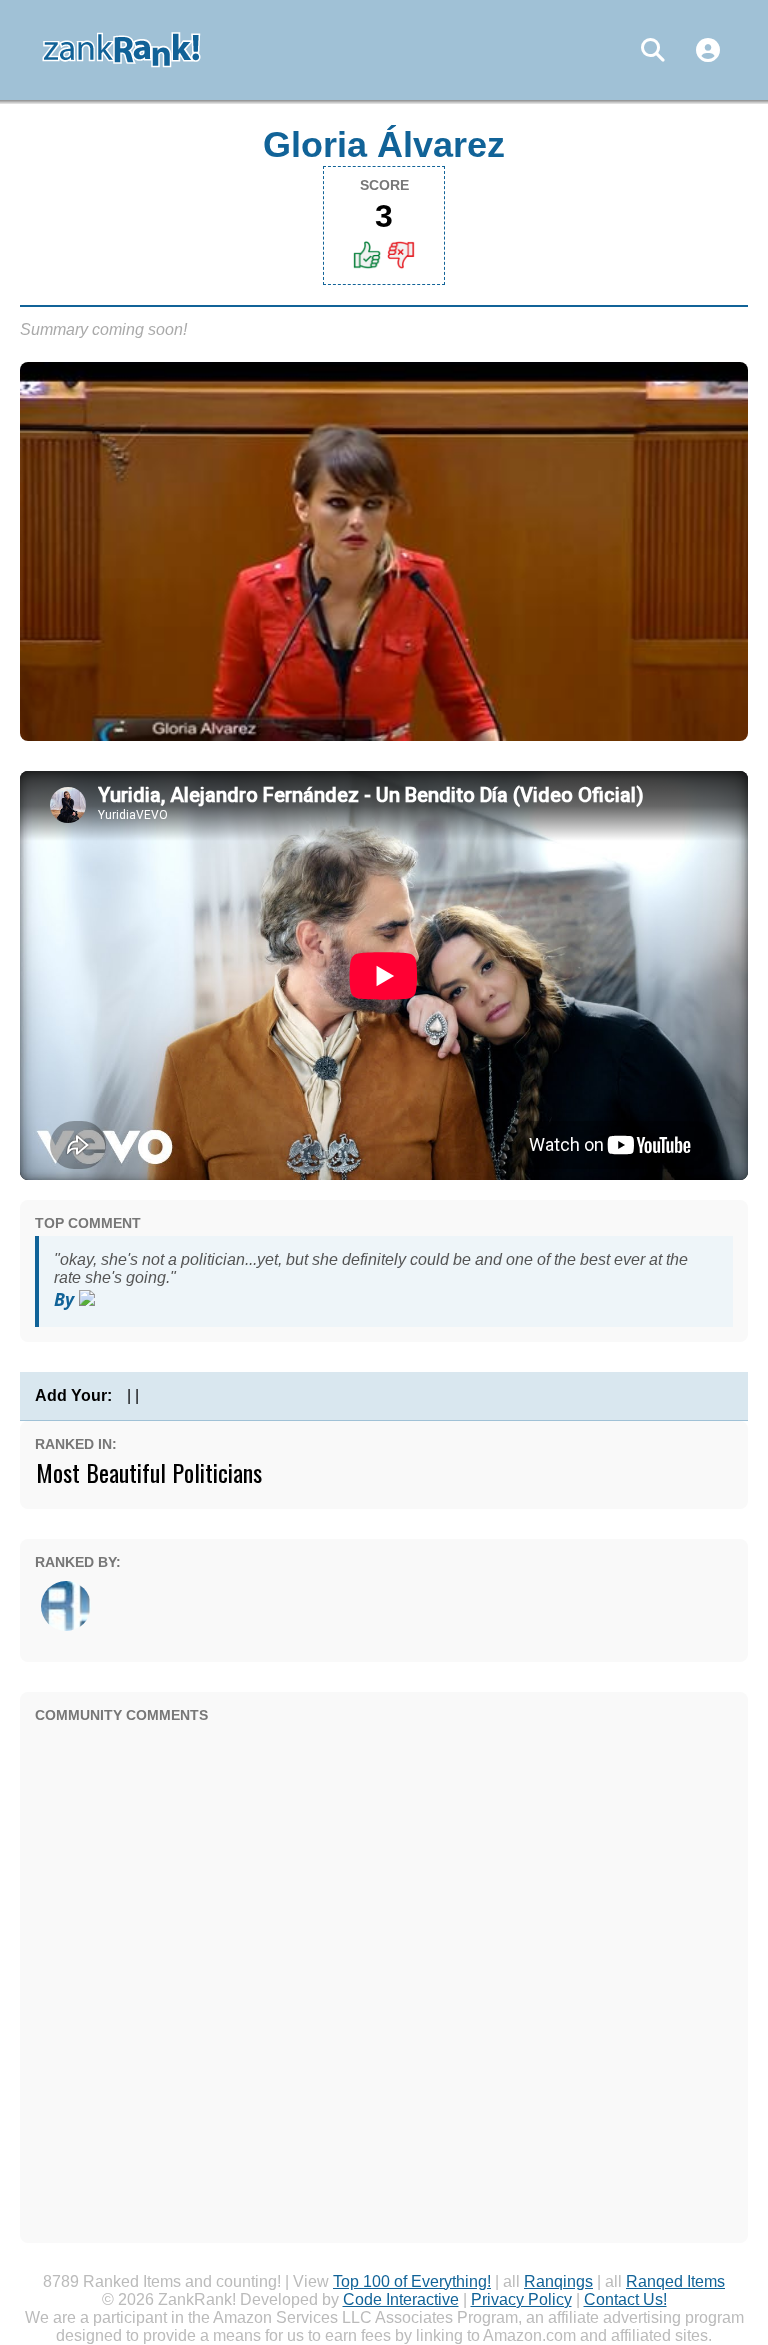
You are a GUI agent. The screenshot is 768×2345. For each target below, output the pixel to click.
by (66, 1299)
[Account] (708, 50)
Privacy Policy (521, 2299)
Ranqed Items (675, 2281)
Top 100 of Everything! (412, 2281)
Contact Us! (625, 2299)
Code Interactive (401, 2299)
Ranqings (558, 2281)
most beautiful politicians (149, 1472)
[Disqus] (384, 1978)
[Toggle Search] (653, 50)
